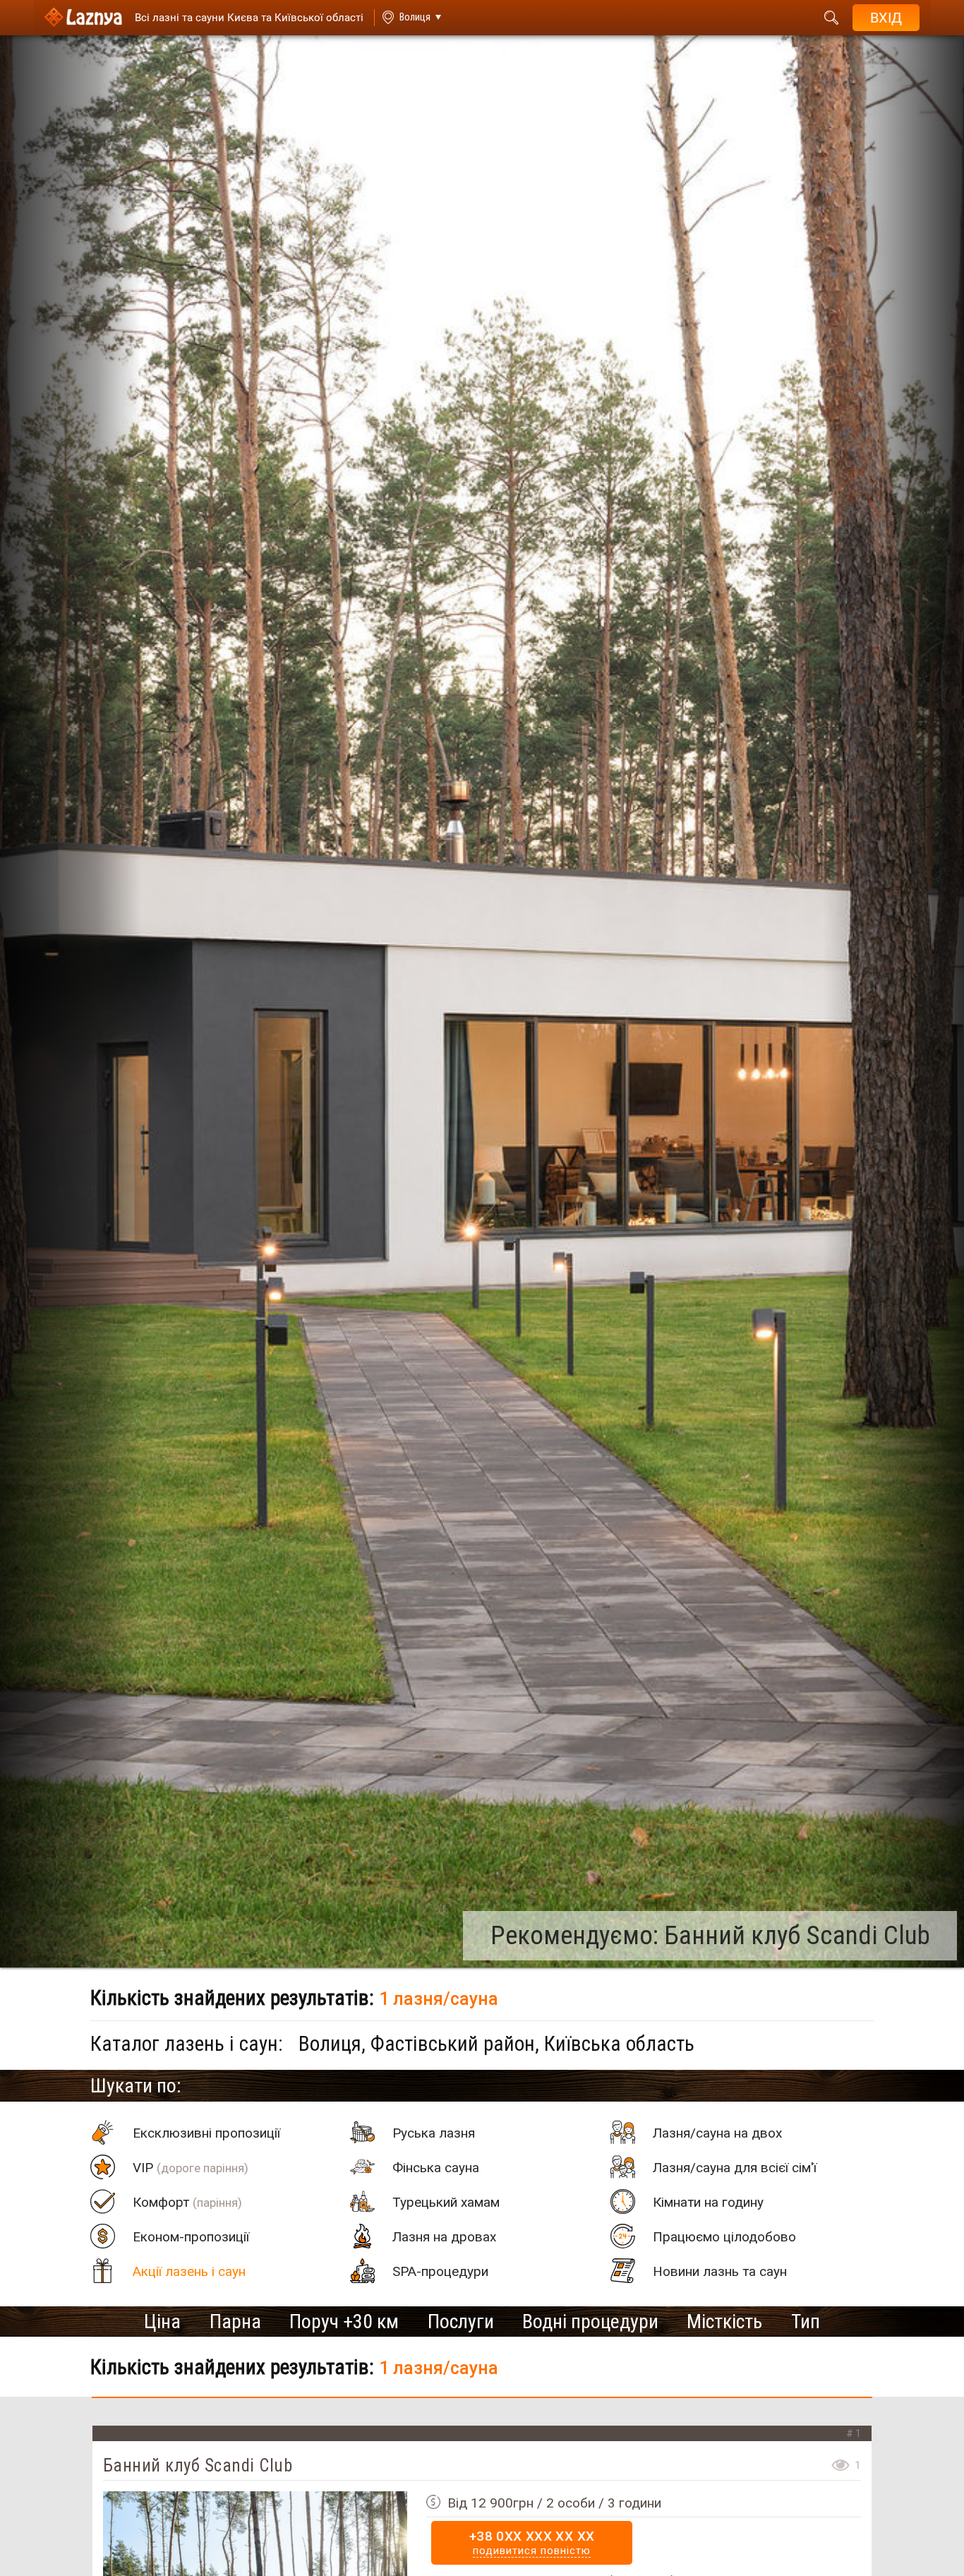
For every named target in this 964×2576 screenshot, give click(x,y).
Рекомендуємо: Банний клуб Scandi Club (710, 1935)
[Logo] (83, 18)
